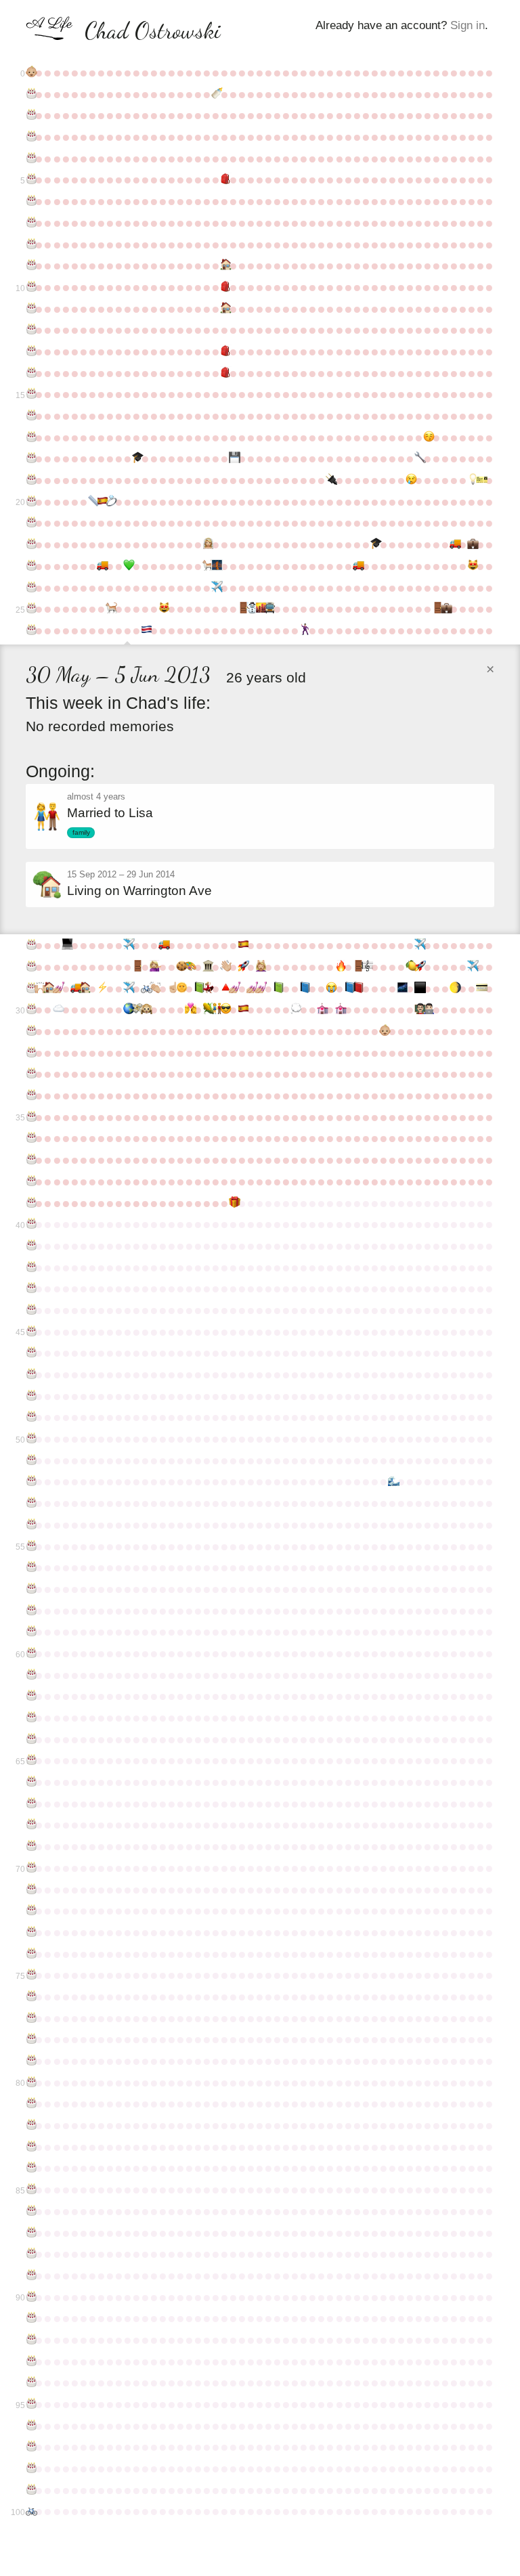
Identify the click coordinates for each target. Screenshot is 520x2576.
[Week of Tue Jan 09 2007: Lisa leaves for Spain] (410, 480)
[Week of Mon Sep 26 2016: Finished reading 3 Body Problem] (277, 988)
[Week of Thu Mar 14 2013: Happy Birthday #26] (30, 630)
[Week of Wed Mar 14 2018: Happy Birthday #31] (30, 1031)
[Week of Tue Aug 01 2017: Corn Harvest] (207, 1009)
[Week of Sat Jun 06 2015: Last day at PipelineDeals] (136, 967)
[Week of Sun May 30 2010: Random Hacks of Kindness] (128, 566)
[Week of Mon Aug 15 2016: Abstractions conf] (224, 988)
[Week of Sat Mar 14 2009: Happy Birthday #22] (30, 544)
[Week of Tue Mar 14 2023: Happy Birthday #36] (30, 1138)
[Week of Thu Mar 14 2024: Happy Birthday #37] (30, 1160)
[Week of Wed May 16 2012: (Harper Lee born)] (110, 609)
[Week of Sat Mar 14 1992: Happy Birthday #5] (30, 179)
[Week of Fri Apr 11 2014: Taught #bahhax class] (66, 945)
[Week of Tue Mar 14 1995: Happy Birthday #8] (30, 244)
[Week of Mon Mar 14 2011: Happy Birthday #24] (30, 588)
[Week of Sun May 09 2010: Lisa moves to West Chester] (101, 566)
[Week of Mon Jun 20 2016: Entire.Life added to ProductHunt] (154, 988)
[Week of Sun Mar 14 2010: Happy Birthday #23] (30, 566)
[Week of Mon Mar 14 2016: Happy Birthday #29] (30, 988)
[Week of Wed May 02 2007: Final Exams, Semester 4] (92, 502)
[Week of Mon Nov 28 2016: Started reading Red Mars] (357, 988)
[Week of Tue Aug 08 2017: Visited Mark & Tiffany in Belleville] (216, 1009)
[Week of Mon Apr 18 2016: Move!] (75, 988)
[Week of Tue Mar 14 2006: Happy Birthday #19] (30, 480)
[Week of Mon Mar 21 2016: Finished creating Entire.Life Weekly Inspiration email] (39, 988)
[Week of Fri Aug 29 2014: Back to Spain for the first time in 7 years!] (242, 945)
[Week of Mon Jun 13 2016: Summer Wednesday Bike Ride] (145, 988)
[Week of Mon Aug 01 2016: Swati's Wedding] (207, 988)
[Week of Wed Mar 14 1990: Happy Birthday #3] (30, 137)
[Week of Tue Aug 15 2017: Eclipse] (224, 1009)
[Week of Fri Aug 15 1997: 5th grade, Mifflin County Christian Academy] (224, 287)
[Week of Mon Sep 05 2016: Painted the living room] (251, 988)
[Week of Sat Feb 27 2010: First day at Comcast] (472, 544)
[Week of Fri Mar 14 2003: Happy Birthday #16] (30, 416)
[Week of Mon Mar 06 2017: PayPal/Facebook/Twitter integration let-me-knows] (480, 988)
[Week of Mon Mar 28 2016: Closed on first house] (48, 988)
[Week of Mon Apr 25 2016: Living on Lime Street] (84, 988)
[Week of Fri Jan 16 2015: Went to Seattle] (419, 945)
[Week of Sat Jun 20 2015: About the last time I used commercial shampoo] (154, 967)
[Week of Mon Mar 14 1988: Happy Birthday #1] (30, 94)
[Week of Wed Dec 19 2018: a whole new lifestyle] (384, 1031)
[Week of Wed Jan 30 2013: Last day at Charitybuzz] (436, 609)
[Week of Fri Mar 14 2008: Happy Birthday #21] (30, 523)
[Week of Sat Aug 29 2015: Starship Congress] (242, 967)
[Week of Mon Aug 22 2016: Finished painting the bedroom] (233, 988)
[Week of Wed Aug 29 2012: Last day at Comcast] (242, 609)
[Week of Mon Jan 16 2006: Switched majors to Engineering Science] (419, 458)
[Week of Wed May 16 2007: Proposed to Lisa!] (110, 502)
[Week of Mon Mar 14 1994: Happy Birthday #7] (30, 223)
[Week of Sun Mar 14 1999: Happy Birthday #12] (30, 330)
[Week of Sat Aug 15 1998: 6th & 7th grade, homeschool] (224, 309)
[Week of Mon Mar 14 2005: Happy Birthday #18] (30, 458)
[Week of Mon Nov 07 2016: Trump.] (330, 988)
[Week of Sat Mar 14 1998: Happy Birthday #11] (30, 309)
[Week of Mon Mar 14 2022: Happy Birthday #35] (30, 1117)
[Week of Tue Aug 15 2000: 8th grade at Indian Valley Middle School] (224, 351)
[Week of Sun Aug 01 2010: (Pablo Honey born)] (207, 566)
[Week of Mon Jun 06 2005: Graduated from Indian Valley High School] (136, 458)
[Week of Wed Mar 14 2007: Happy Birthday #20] (30, 502)
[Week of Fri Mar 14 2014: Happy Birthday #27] (30, 945)
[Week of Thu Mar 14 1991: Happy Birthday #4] (30, 158)
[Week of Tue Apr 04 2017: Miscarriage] (57, 1009)
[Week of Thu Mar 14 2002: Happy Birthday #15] (30, 394)
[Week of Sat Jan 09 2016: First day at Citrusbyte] (410, 967)
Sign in (468, 25)
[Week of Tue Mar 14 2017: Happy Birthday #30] (30, 1009)
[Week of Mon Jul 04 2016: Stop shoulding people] (172, 988)
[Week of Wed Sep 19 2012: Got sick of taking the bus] (268, 609)
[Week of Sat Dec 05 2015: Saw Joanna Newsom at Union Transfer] (366, 967)
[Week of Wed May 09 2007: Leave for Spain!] (101, 502)
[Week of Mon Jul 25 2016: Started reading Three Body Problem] (198, 988)
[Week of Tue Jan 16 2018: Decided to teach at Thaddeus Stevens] (419, 1009)
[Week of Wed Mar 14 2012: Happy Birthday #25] (30, 609)
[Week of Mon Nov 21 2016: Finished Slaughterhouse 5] (348, 988)
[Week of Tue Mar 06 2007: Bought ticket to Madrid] (480, 480)
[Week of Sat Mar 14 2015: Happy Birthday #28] (30, 967)
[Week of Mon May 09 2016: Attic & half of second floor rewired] (101, 988)
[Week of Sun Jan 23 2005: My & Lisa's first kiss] (428, 437)
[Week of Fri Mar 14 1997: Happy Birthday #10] (30, 287)
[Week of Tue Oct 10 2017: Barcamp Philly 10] (295, 1009)
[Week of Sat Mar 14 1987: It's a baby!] (30, 72)
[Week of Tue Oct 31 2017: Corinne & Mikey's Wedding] (321, 1009)
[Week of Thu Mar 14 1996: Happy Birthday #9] (30, 265)
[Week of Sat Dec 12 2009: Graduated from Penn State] (375, 544)
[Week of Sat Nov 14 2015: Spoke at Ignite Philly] (340, 967)
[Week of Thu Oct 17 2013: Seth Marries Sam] (304, 630)
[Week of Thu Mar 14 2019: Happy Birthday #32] (30, 1053)
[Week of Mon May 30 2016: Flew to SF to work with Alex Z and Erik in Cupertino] (128, 988)
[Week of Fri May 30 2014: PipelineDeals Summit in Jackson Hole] (128, 945)
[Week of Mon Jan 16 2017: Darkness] (419, 988)
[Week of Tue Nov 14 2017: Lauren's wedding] (340, 1009)
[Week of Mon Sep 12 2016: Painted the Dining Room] (260, 988)
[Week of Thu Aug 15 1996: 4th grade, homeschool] (224, 265)
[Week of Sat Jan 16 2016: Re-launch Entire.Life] (419, 967)
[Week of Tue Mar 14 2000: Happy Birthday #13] (30, 351)
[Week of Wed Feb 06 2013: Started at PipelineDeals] (445, 609)
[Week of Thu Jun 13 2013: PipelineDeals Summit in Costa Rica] (145, 630)
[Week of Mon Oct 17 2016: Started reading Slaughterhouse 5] (304, 988)
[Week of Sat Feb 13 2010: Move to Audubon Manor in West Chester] (454, 544)
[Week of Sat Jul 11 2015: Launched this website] (180, 967)
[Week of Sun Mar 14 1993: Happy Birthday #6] (30, 201)
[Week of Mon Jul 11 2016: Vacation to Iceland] (180, 988)
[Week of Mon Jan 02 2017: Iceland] (401, 988)
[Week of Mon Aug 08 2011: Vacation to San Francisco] (216, 588)
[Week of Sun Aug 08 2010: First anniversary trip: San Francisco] (216, 566)
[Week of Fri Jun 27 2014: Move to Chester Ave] (163, 945)
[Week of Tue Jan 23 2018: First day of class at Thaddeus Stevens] (428, 1009)
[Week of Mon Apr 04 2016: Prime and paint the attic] (57, 988)
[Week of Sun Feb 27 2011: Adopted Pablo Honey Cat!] (472, 566)
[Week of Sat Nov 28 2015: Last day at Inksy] (357, 967)
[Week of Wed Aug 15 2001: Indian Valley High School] (224, 373)
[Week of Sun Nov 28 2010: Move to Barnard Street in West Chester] (357, 566)
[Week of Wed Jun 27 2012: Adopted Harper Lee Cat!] (163, 609)
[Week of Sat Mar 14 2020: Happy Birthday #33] (30, 1074)
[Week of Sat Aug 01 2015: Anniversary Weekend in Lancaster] (207, 967)
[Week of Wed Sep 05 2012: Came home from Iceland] (251, 609)
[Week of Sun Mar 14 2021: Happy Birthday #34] (30, 1095)
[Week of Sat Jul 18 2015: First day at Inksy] (189, 967)
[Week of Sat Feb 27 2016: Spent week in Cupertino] (472, 967)
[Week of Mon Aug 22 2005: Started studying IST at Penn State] (233, 458)
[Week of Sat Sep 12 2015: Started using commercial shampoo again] (260, 967)
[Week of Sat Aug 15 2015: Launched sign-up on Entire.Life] (224, 967)
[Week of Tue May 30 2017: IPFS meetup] (128, 1009)
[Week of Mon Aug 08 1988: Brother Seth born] (216, 94)
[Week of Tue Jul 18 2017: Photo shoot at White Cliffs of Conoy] (189, 1009)
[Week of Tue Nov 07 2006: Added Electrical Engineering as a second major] (330, 480)
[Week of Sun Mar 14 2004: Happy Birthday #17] (30, 437)
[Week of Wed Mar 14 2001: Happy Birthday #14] (30, 373)
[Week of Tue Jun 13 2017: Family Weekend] (145, 1009)
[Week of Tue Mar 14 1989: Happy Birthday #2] (30, 115)
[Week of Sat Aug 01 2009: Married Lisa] (207, 544)
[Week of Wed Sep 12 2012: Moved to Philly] (260, 609)
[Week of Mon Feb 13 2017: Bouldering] (454, 988)
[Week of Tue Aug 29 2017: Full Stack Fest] (242, 1009)
